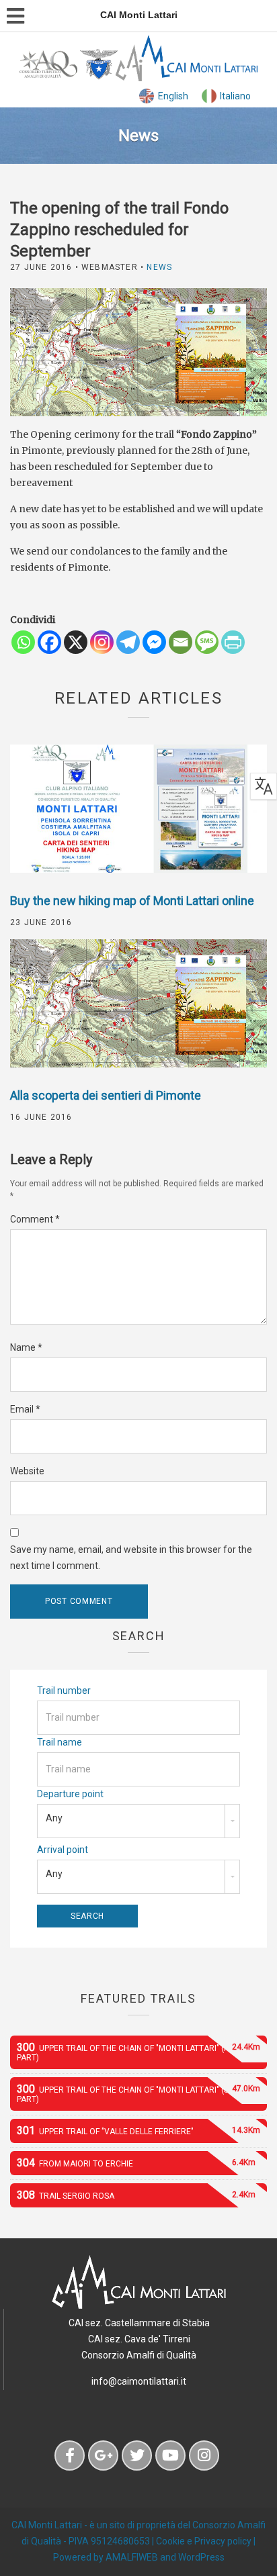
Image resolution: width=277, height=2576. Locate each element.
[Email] (181, 642)
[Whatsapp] (23, 642)
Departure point (70, 1794)
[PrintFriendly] (233, 642)
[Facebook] (49, 642)
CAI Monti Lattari (47, 2525)
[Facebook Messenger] (154, 642)
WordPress (201, 2557)
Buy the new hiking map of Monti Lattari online (132, 901)
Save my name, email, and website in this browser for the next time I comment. (131, 1558)
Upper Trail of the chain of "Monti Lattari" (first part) (138, 2052)
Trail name (60, 1742)
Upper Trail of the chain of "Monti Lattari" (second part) (138, 2093)
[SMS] (207, 642)
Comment (35, 1219)
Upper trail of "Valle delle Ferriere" (138, 2131)
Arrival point (63, 1850)
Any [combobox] (54, 1818)
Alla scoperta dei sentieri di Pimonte (106, 1095)
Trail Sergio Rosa (136, 2195)
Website (27, 1471)
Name (26, 1347)
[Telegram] (128, 642)
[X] (76, 642)
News (159, 267)
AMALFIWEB (132, 2557)
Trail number (64, 1690)
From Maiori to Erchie (136, 2163)
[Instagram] (102, 642)
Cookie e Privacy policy (204, 2541)
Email (25, 1409)
